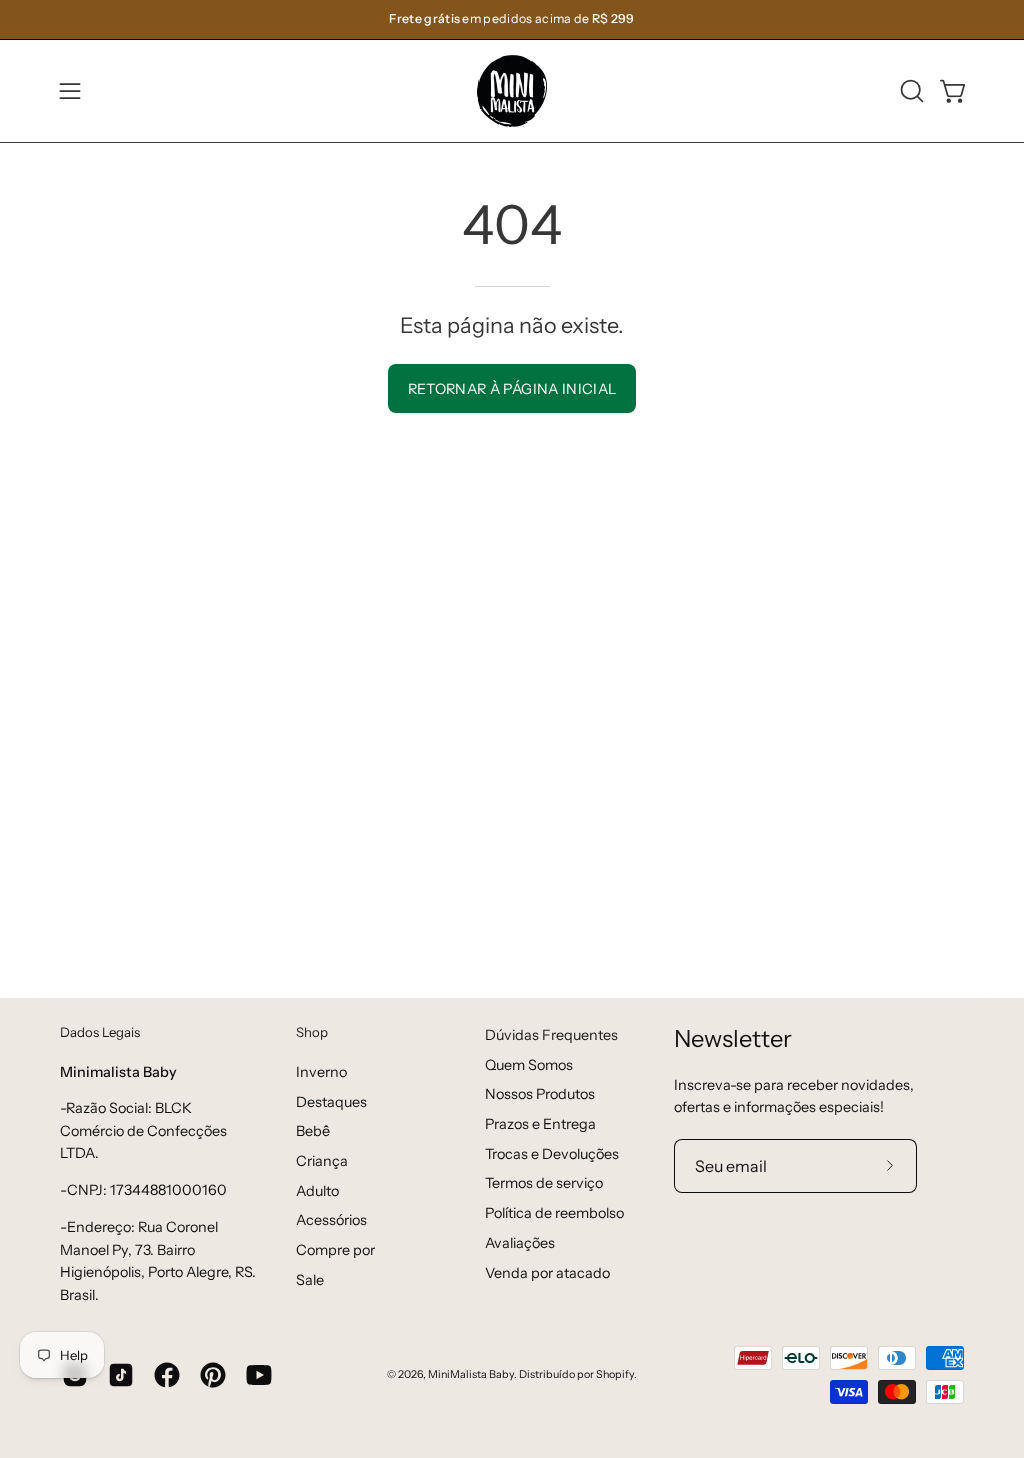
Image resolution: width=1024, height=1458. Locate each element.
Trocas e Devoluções (552, 1154)
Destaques (331, 1101)
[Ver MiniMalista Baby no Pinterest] (213, 1375)
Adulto (317, 1190)
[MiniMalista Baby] (512, 91)
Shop (312, 1032)
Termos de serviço (544, 1183)
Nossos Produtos (540, 1094)
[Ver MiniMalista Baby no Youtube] (259, 1375)
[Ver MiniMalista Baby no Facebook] (167, 1375)
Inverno (321, 1072)
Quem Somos (529, 1065)
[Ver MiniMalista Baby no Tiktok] (121, 1375)
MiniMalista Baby (471, 1374)
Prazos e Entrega (540, 1124)
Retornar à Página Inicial (512, 389)
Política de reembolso (554, 1213)
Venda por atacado (547, 1273)
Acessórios (331, 1220)
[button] (910, 91)
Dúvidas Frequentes (551, 1035)
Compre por (335, 1250)
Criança (322, 1161)
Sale (310, 1279)
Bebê (313, 1131)
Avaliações (520, 1243)
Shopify (615, 1374)
